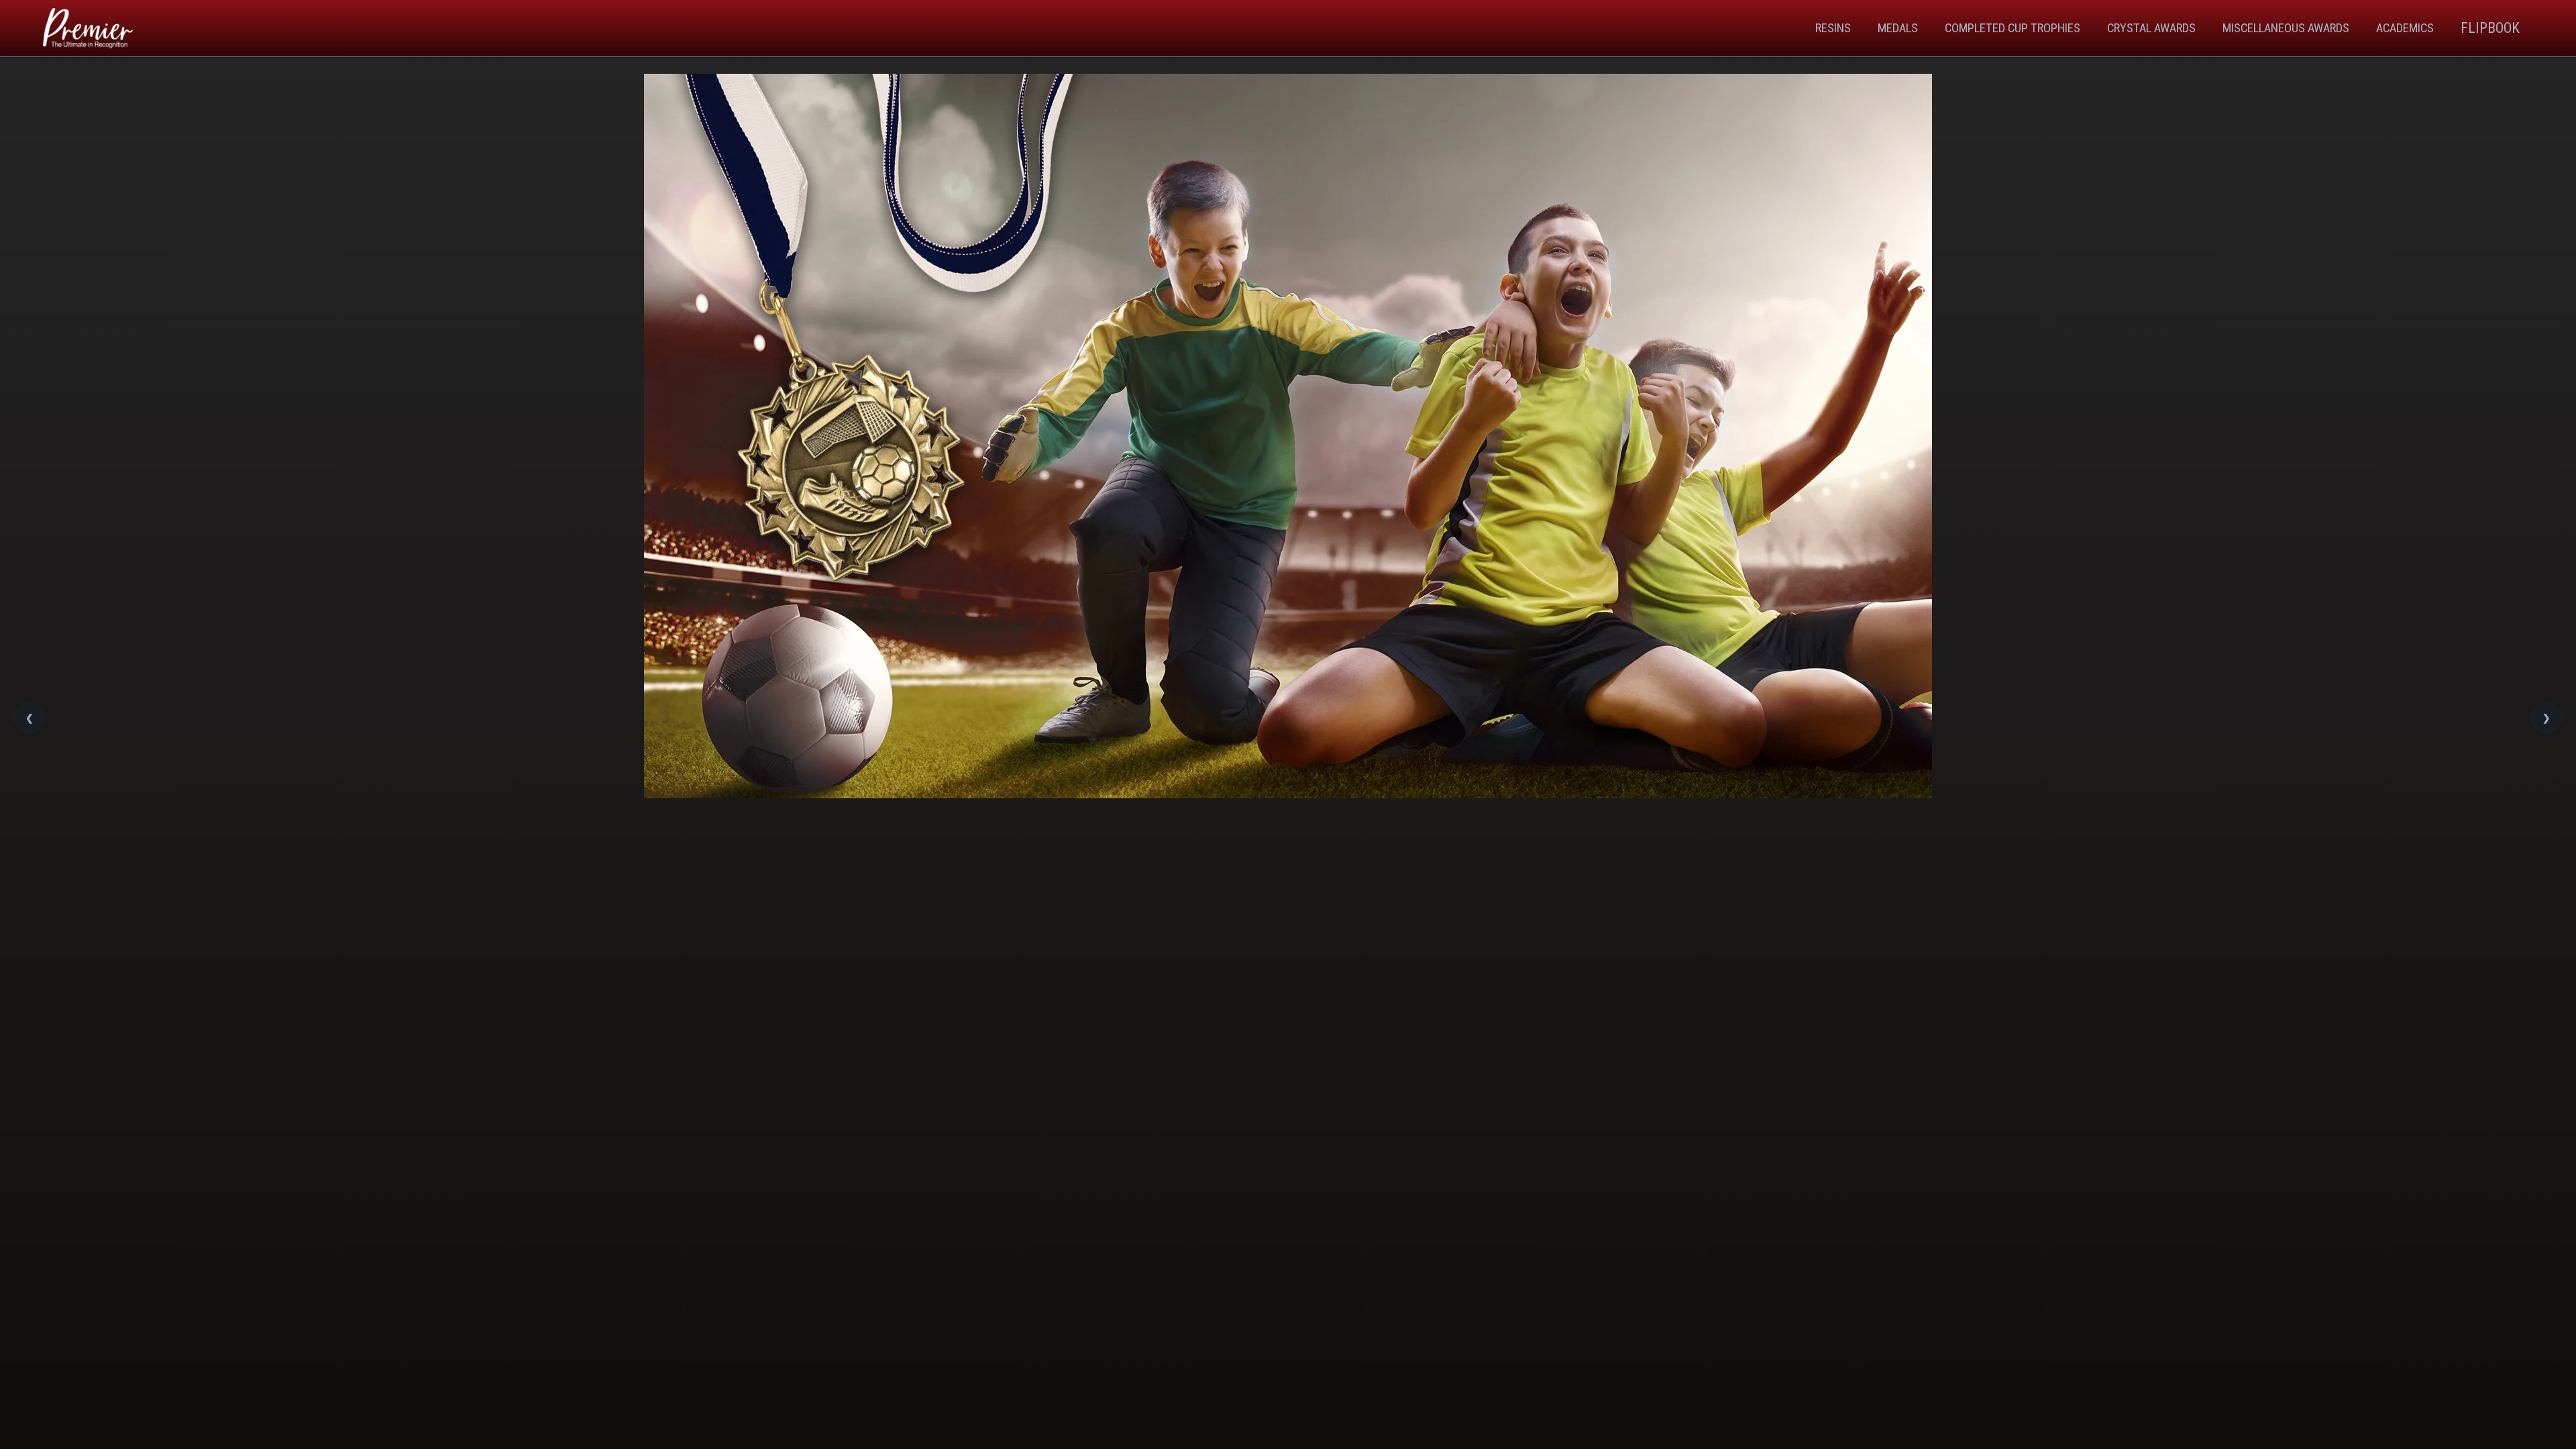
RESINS (1833, 28)
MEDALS (1898, 28)
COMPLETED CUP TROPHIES (2012, 28)
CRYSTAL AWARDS (2151, 28)
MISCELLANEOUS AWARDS (2286, 28)
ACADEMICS (2405, 28)
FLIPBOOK (2490, 28)
